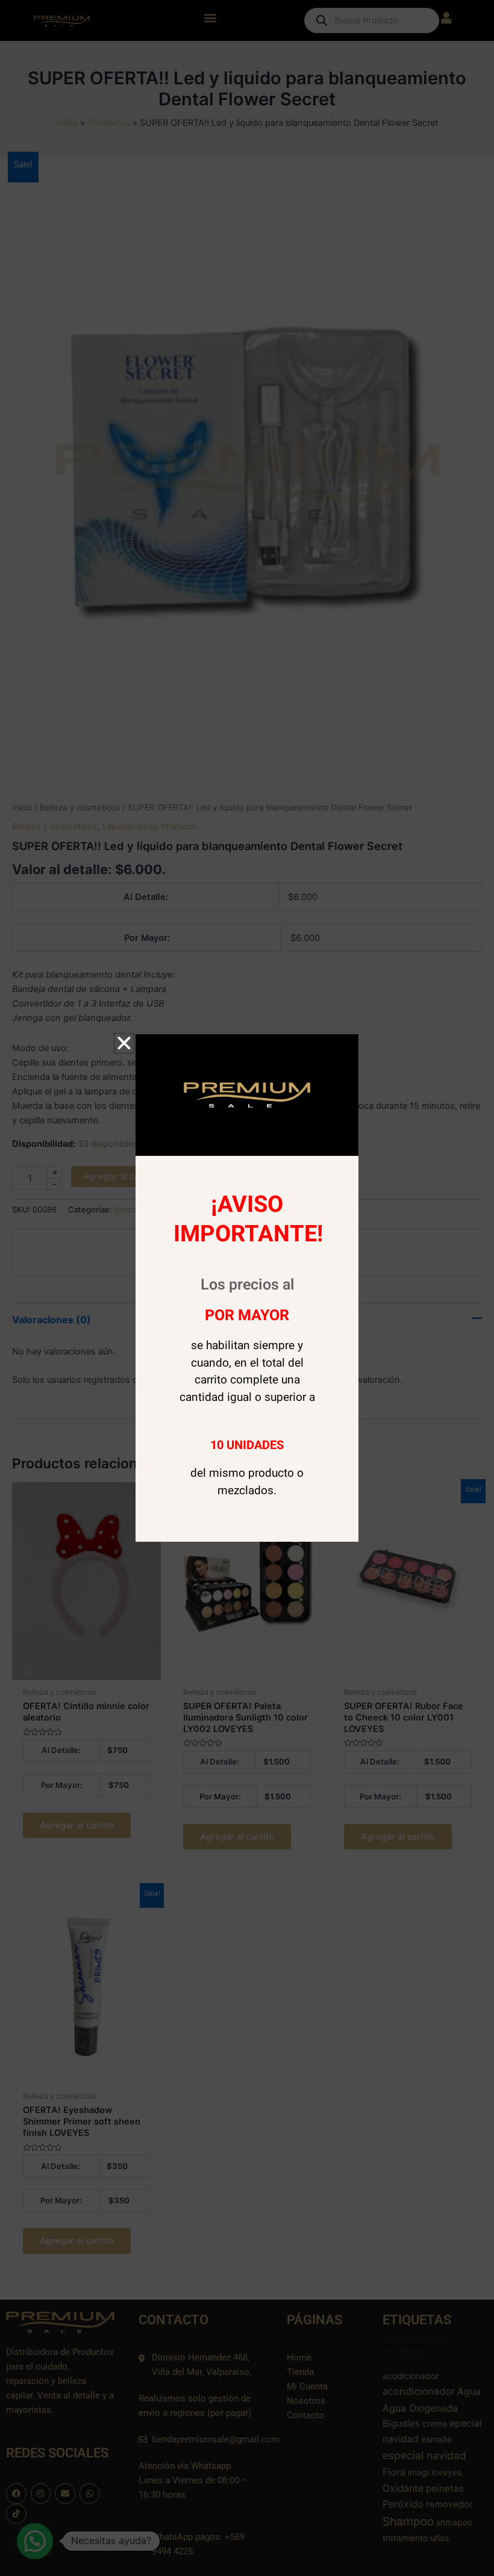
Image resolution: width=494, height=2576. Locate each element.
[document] (247, 1288)
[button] (124, 1043)
